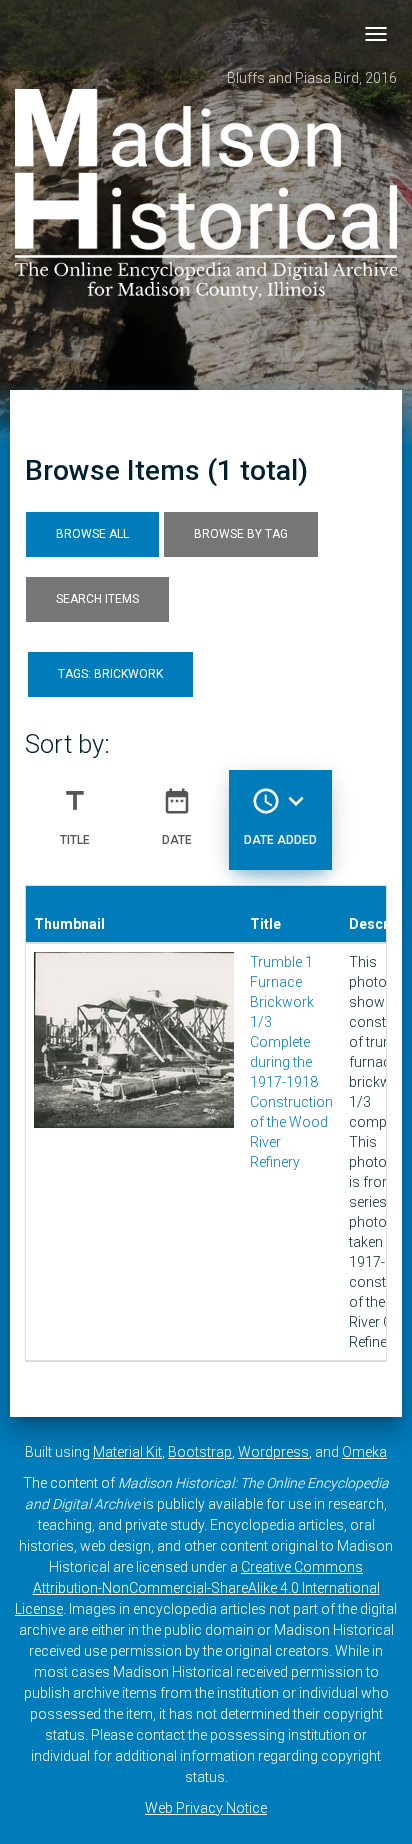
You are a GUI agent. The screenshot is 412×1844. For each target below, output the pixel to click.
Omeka (364, 1452)
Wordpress (273, 1452)
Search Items (97, 599)
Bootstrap (200, 1452)
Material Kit (127, 1452)
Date (177, 816)
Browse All (92, 534)
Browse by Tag (241, 534)
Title (75, 816)
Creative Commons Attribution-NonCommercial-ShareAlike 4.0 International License (197, 1588)
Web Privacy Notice (206, 1808)
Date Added (280, 816)
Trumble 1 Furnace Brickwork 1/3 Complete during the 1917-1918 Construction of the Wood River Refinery (291, 1062)
